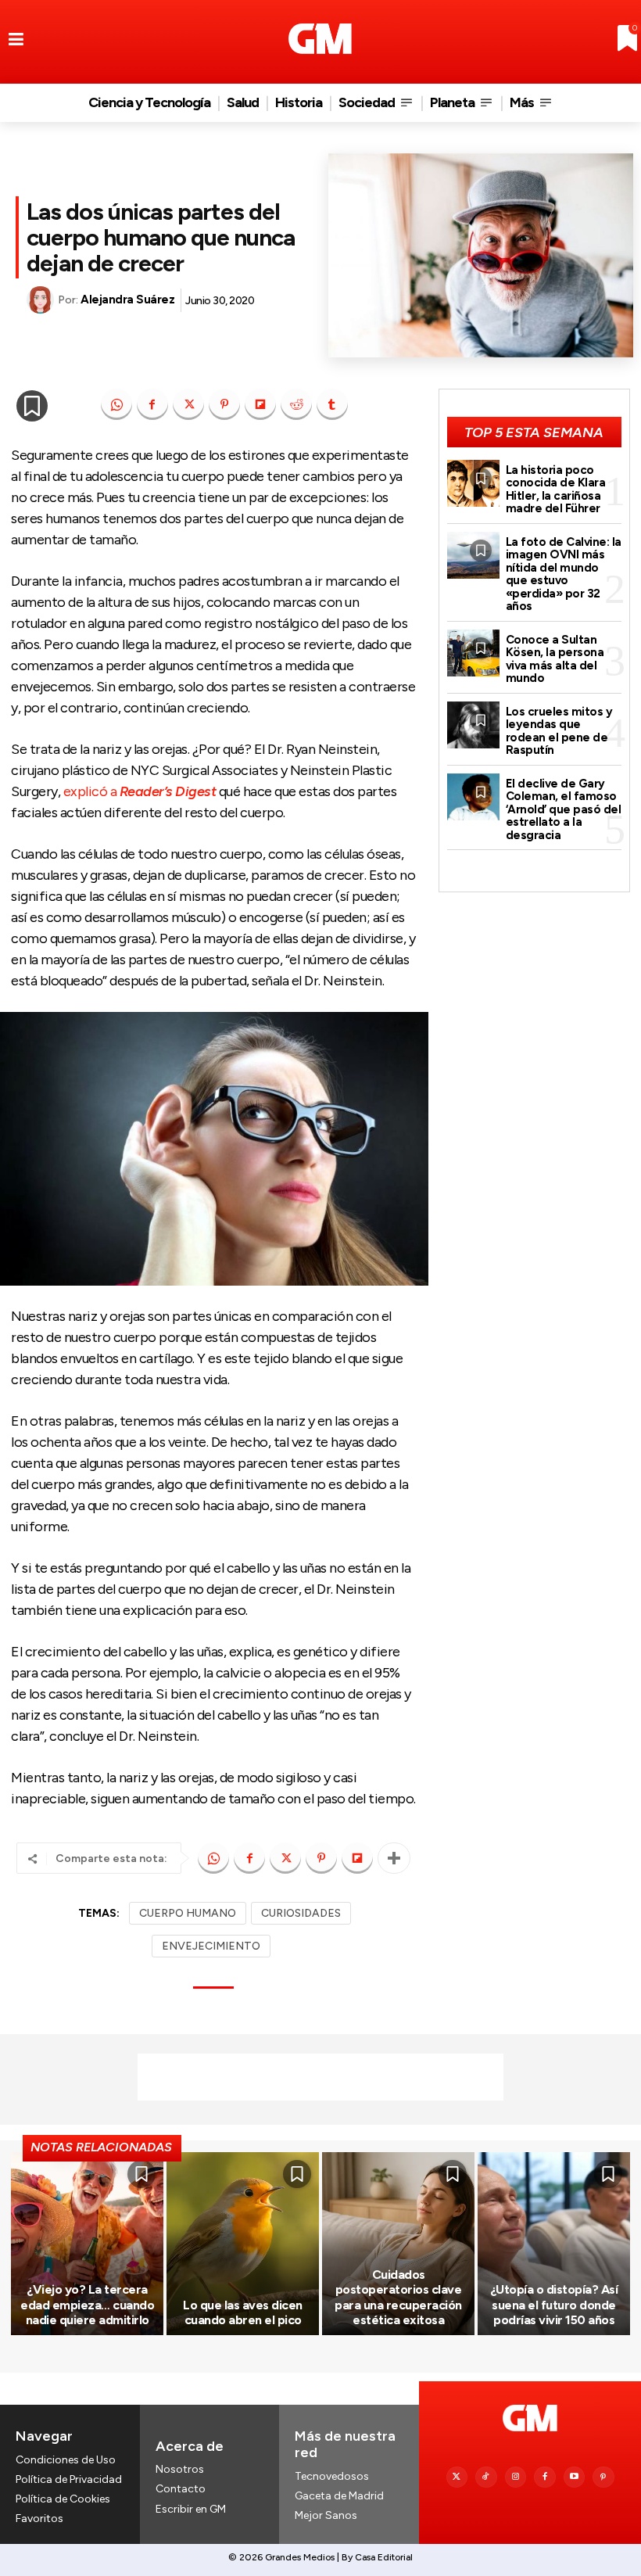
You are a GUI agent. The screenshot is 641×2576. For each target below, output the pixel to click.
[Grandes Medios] (320, 39)
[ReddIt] (296, 404)
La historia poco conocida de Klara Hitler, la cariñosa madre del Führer (556, 490)
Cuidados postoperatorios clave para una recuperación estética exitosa (398, 2297)
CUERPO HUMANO (188, 1913)
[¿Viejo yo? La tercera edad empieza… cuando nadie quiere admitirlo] (87, 2244)
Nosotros (180, 2469)
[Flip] (260, 404)
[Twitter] (457, 2477)
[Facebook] (152, 404)
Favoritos (39, 2519)
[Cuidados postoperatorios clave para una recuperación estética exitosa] (398, 2244)
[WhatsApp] (116, 404)
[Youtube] (575, 2477)
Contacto (181, 2489)
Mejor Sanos (326, 2515)
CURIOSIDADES (301, 1913)
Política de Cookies (63, 2499)
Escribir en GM (191, 2509)
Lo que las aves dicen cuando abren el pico (243, 2312)
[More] (394, 1858)
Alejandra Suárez (127, 300)
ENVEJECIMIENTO (211, 1946)
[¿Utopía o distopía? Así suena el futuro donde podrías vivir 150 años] (554, 2244)
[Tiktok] (486, 2477)
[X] (188, 404)
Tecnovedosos (332, 2476)
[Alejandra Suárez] (42, 300)
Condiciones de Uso (66, 2460)
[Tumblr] (332, 404)
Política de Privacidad (69, 2479)
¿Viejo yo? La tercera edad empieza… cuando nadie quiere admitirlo (87, 2304)
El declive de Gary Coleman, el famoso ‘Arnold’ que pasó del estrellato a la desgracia (564, 809)
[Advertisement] (320, 2077)
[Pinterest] (224, 404)
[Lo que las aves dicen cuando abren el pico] (243, 2244)
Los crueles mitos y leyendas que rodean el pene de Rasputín (559, 731)
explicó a (140, 791)
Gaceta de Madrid (339, 2496)
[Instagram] (516, 2477)
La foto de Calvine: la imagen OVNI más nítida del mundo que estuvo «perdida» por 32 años (564, 574)
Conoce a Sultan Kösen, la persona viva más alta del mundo (555, 659)
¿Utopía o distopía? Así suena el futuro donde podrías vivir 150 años (554, 2304)
